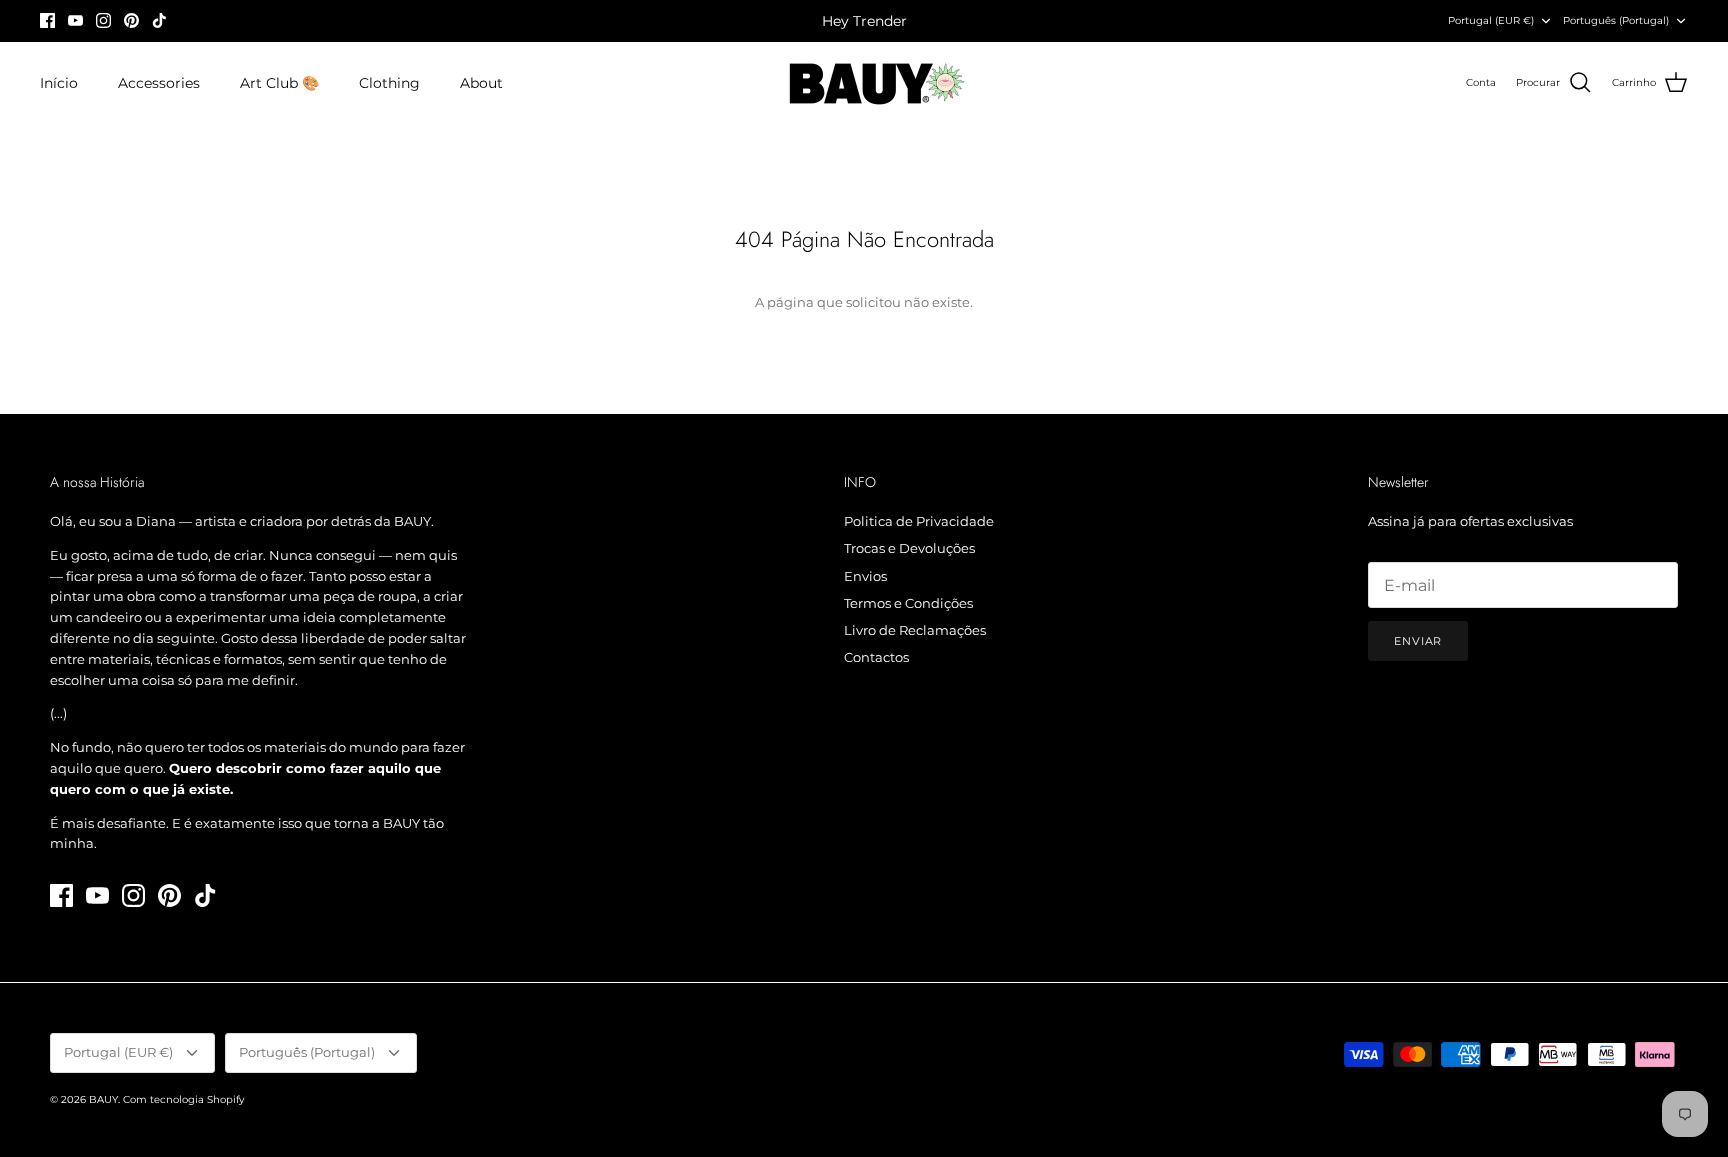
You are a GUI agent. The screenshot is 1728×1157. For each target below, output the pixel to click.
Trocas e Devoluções (909, 548)
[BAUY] (864, 83)
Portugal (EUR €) (1491, 20)
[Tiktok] (159, 20)
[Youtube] (75, 20)
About (481, 83)
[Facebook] (47, 20)
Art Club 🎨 (279, 83)
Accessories (159, 83)
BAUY (103, 1099)
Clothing (389, 83)
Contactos (876, 657)
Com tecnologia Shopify (183, 1099)
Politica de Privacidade (919, 521)
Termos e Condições (908, 603)
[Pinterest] (131, 20)
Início (59, 83)
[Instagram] (103, 20)
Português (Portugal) (1616, 20)
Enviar (1418, 641)
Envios (865, 576)
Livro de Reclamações (915, 630)
